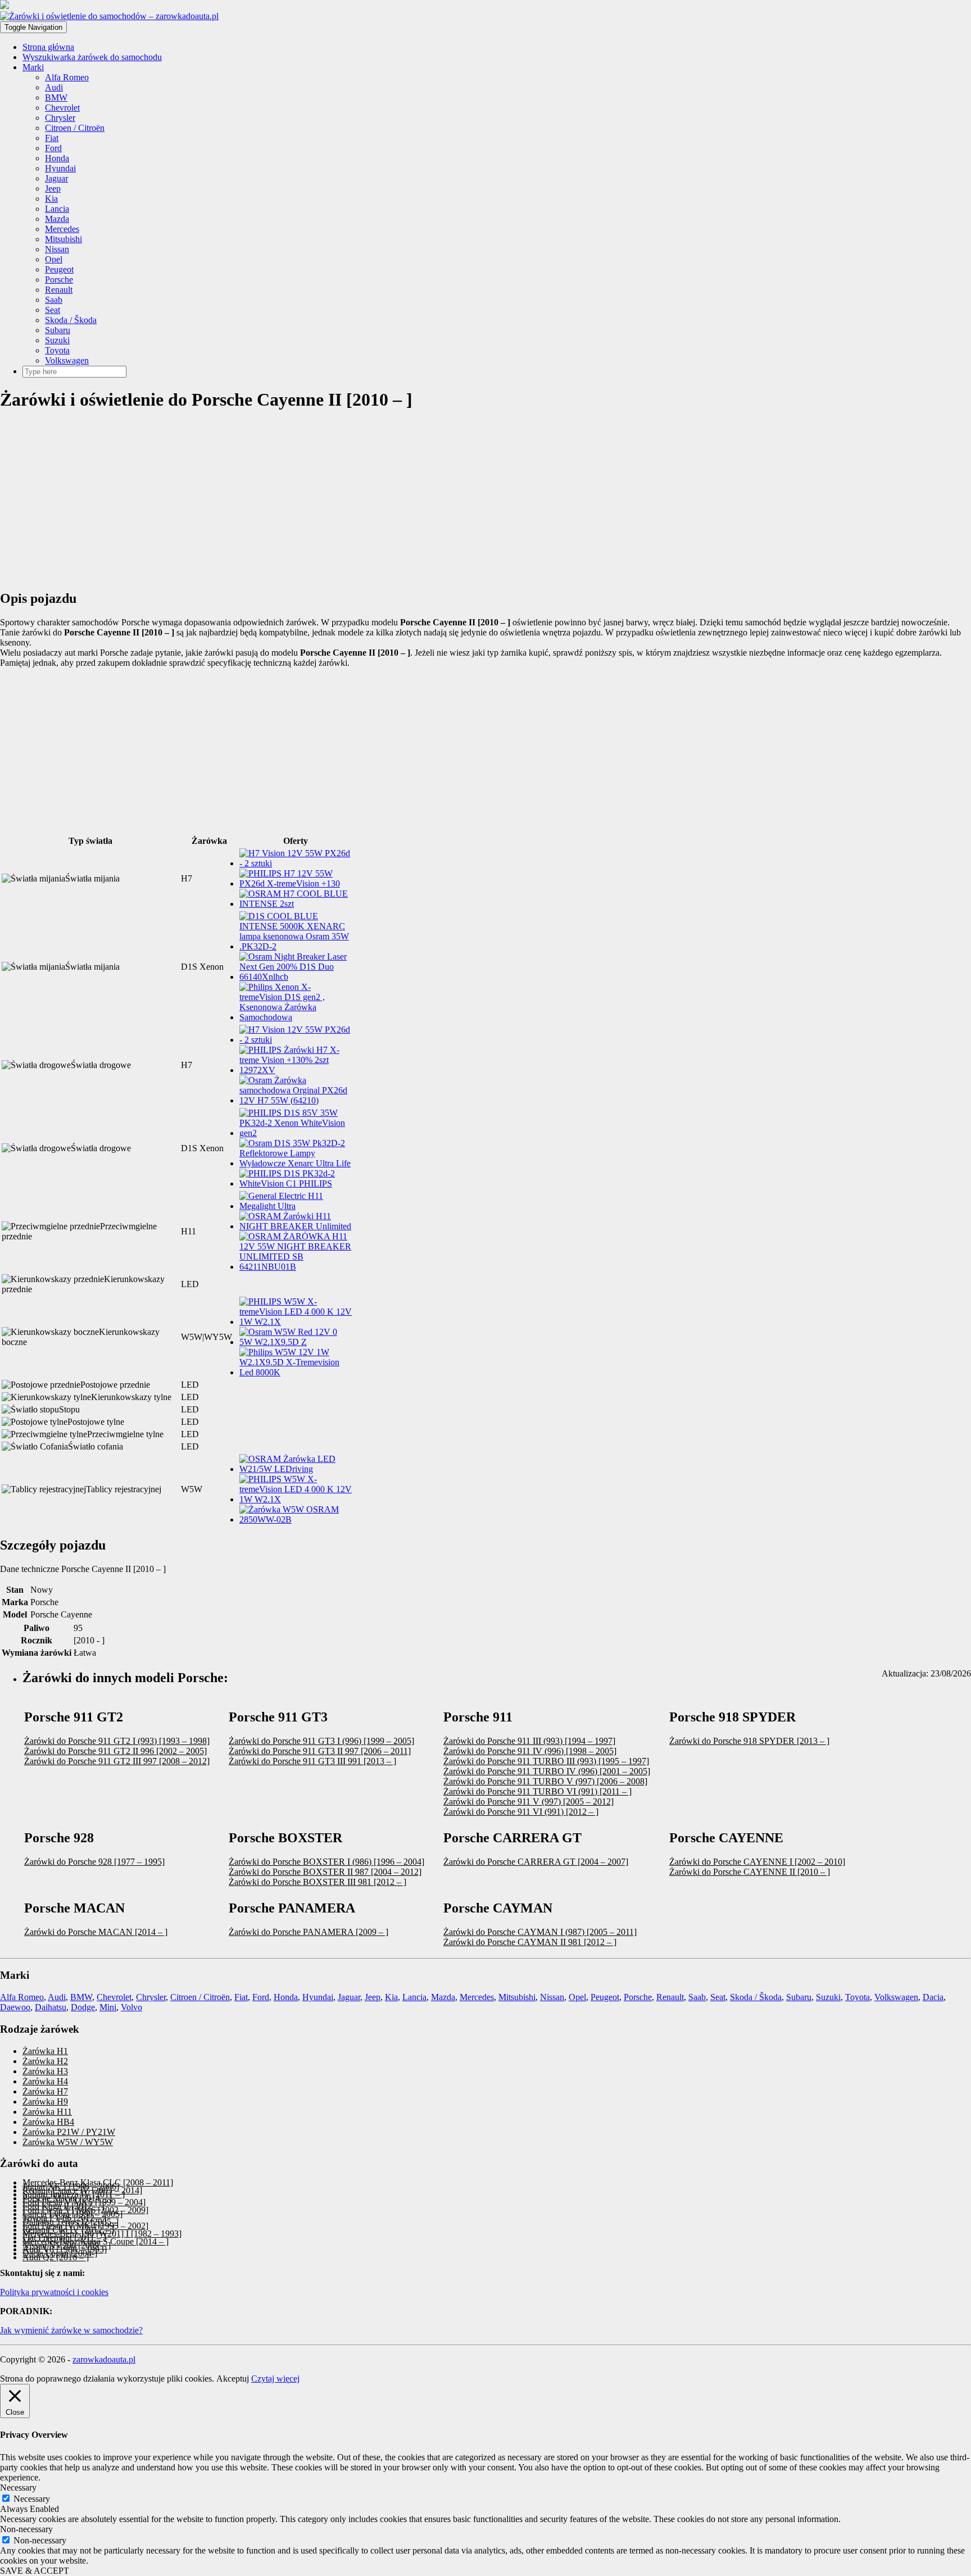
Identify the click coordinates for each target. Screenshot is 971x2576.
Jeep (53, 188)
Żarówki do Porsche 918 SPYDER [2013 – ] (749, 1741)
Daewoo (15, 2007)
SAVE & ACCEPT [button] (35, 2571)
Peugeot (59, 269)
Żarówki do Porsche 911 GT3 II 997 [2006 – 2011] (320, 1751)
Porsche (59, 280)
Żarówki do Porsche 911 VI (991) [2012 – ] (521, 1812)
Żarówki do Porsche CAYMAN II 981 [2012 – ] (530, 1942)
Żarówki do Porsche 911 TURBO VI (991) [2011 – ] (537, 1791)
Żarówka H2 (45, 2061)
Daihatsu (51, 2007)
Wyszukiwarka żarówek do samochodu (92, 57)
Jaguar (56, 178)
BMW (56, 97)
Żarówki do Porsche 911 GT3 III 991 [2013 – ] (312, 1761)
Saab (54, 300)
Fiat (52, 138)
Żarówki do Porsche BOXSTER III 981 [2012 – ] (317, 1882)
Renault (59, 290)
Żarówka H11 (47, 2112)
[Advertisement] (337, 501)
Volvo (131, 2007)
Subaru (58, 330)
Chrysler (60, 118)
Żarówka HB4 (48, 2122)
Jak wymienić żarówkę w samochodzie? (71, 2330)
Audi (54, 87)
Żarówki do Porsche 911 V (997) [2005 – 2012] (528, 1802)
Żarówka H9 (45, 2102)
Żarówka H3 (45, 2071)
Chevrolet (62, 108)
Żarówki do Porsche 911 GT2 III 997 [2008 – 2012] (117, 1761)
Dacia (933, 1997)
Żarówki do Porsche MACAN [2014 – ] (96, 1932)
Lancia (57, 209)
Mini (108, 2007)
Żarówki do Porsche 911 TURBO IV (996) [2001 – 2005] (547, 1771)
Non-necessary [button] (26, 2529)
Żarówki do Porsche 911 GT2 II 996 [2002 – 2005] (115, 1751)
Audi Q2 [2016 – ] (56, 2257)
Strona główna (48, 47)
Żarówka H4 (45, 2081)
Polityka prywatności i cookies (54, 2292)
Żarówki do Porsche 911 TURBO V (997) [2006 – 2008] (545, 1781)
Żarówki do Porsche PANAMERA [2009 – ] (308, 1932)
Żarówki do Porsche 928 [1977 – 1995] (94, 1862)
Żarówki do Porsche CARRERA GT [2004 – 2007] (536, 1862)
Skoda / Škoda (71, 320)
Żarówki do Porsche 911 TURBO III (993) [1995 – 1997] (546, 1761)
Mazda (57, 219)
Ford (53, 148)
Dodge (83, 2007)
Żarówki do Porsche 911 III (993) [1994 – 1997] (529, 1741)
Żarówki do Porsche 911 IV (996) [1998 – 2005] (530, 1751)
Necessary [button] (18, 2488)
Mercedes (62, 229)
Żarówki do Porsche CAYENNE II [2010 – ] (750, 1872)
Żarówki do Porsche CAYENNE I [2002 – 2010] (757, 1862)
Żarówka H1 (45, 2051)
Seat (53, 310)
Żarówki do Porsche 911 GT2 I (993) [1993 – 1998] (117, 1741)
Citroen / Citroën (75, 128)
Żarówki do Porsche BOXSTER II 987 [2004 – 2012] (325, 1872)
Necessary (32, 2499)
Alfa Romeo (67, 77)
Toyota (57, 350)
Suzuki (57, 340)
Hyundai (60, 168)
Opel (54, 259)
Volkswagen (67, 360)
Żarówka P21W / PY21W (69, 2132)
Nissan (57, 249)
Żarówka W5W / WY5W (68, 2142)
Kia (51, 199)
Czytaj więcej (275, 2379)
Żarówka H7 (45, 2091)
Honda (57, 158)
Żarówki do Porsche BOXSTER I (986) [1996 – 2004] (326, 1862)
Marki (33, 67)
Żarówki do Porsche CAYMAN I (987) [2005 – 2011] (540, 1932)
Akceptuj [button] (233, 2379)
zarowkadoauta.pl (104, 2359)
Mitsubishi (63, 239)
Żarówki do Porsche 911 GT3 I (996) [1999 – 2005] (321, 1741)
